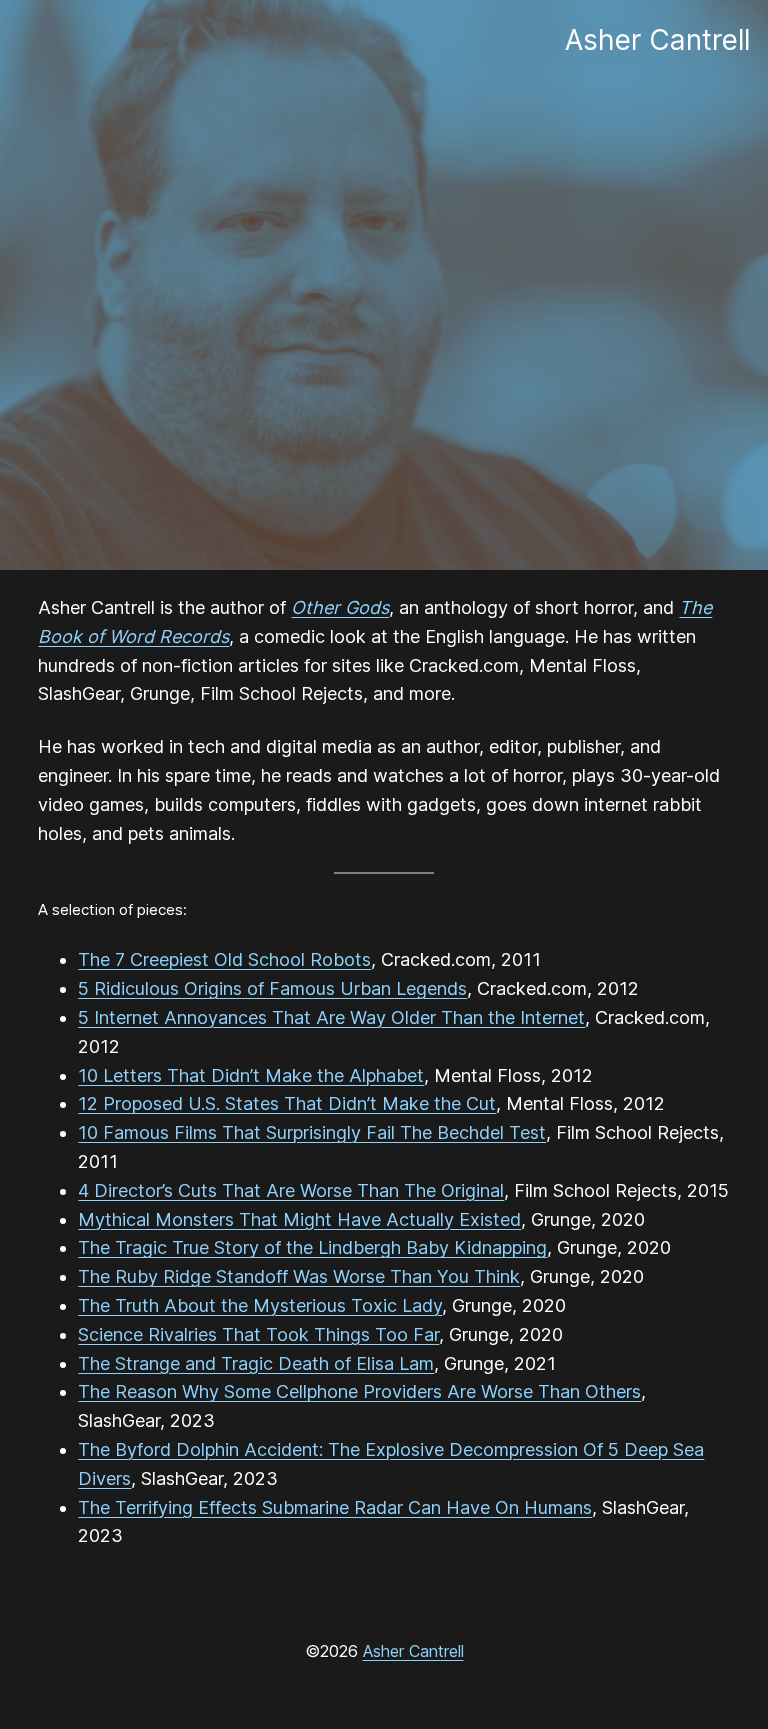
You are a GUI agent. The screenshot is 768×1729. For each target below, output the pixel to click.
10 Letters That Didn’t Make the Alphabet (251, 1075)
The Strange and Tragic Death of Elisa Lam (256, 1363)
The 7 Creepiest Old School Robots (224, 959)
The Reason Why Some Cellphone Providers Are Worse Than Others (359, 1391)
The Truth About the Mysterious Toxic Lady (260, 1305)
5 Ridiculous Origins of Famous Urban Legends (272, 988)
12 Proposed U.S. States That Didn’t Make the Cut (287, 1103)
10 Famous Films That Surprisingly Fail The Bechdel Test (312, 1132)
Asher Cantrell (413, 1651)
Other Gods (340, 607)
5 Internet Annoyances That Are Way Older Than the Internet (331, 1017)
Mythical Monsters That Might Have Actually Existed (299, 1219)
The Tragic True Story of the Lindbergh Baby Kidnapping (312, 1247)
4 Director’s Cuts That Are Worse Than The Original (291, 1190)
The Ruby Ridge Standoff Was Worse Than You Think (299, 1276)
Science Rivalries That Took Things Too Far (258, 1334)
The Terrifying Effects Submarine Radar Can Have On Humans (335, 1507)
